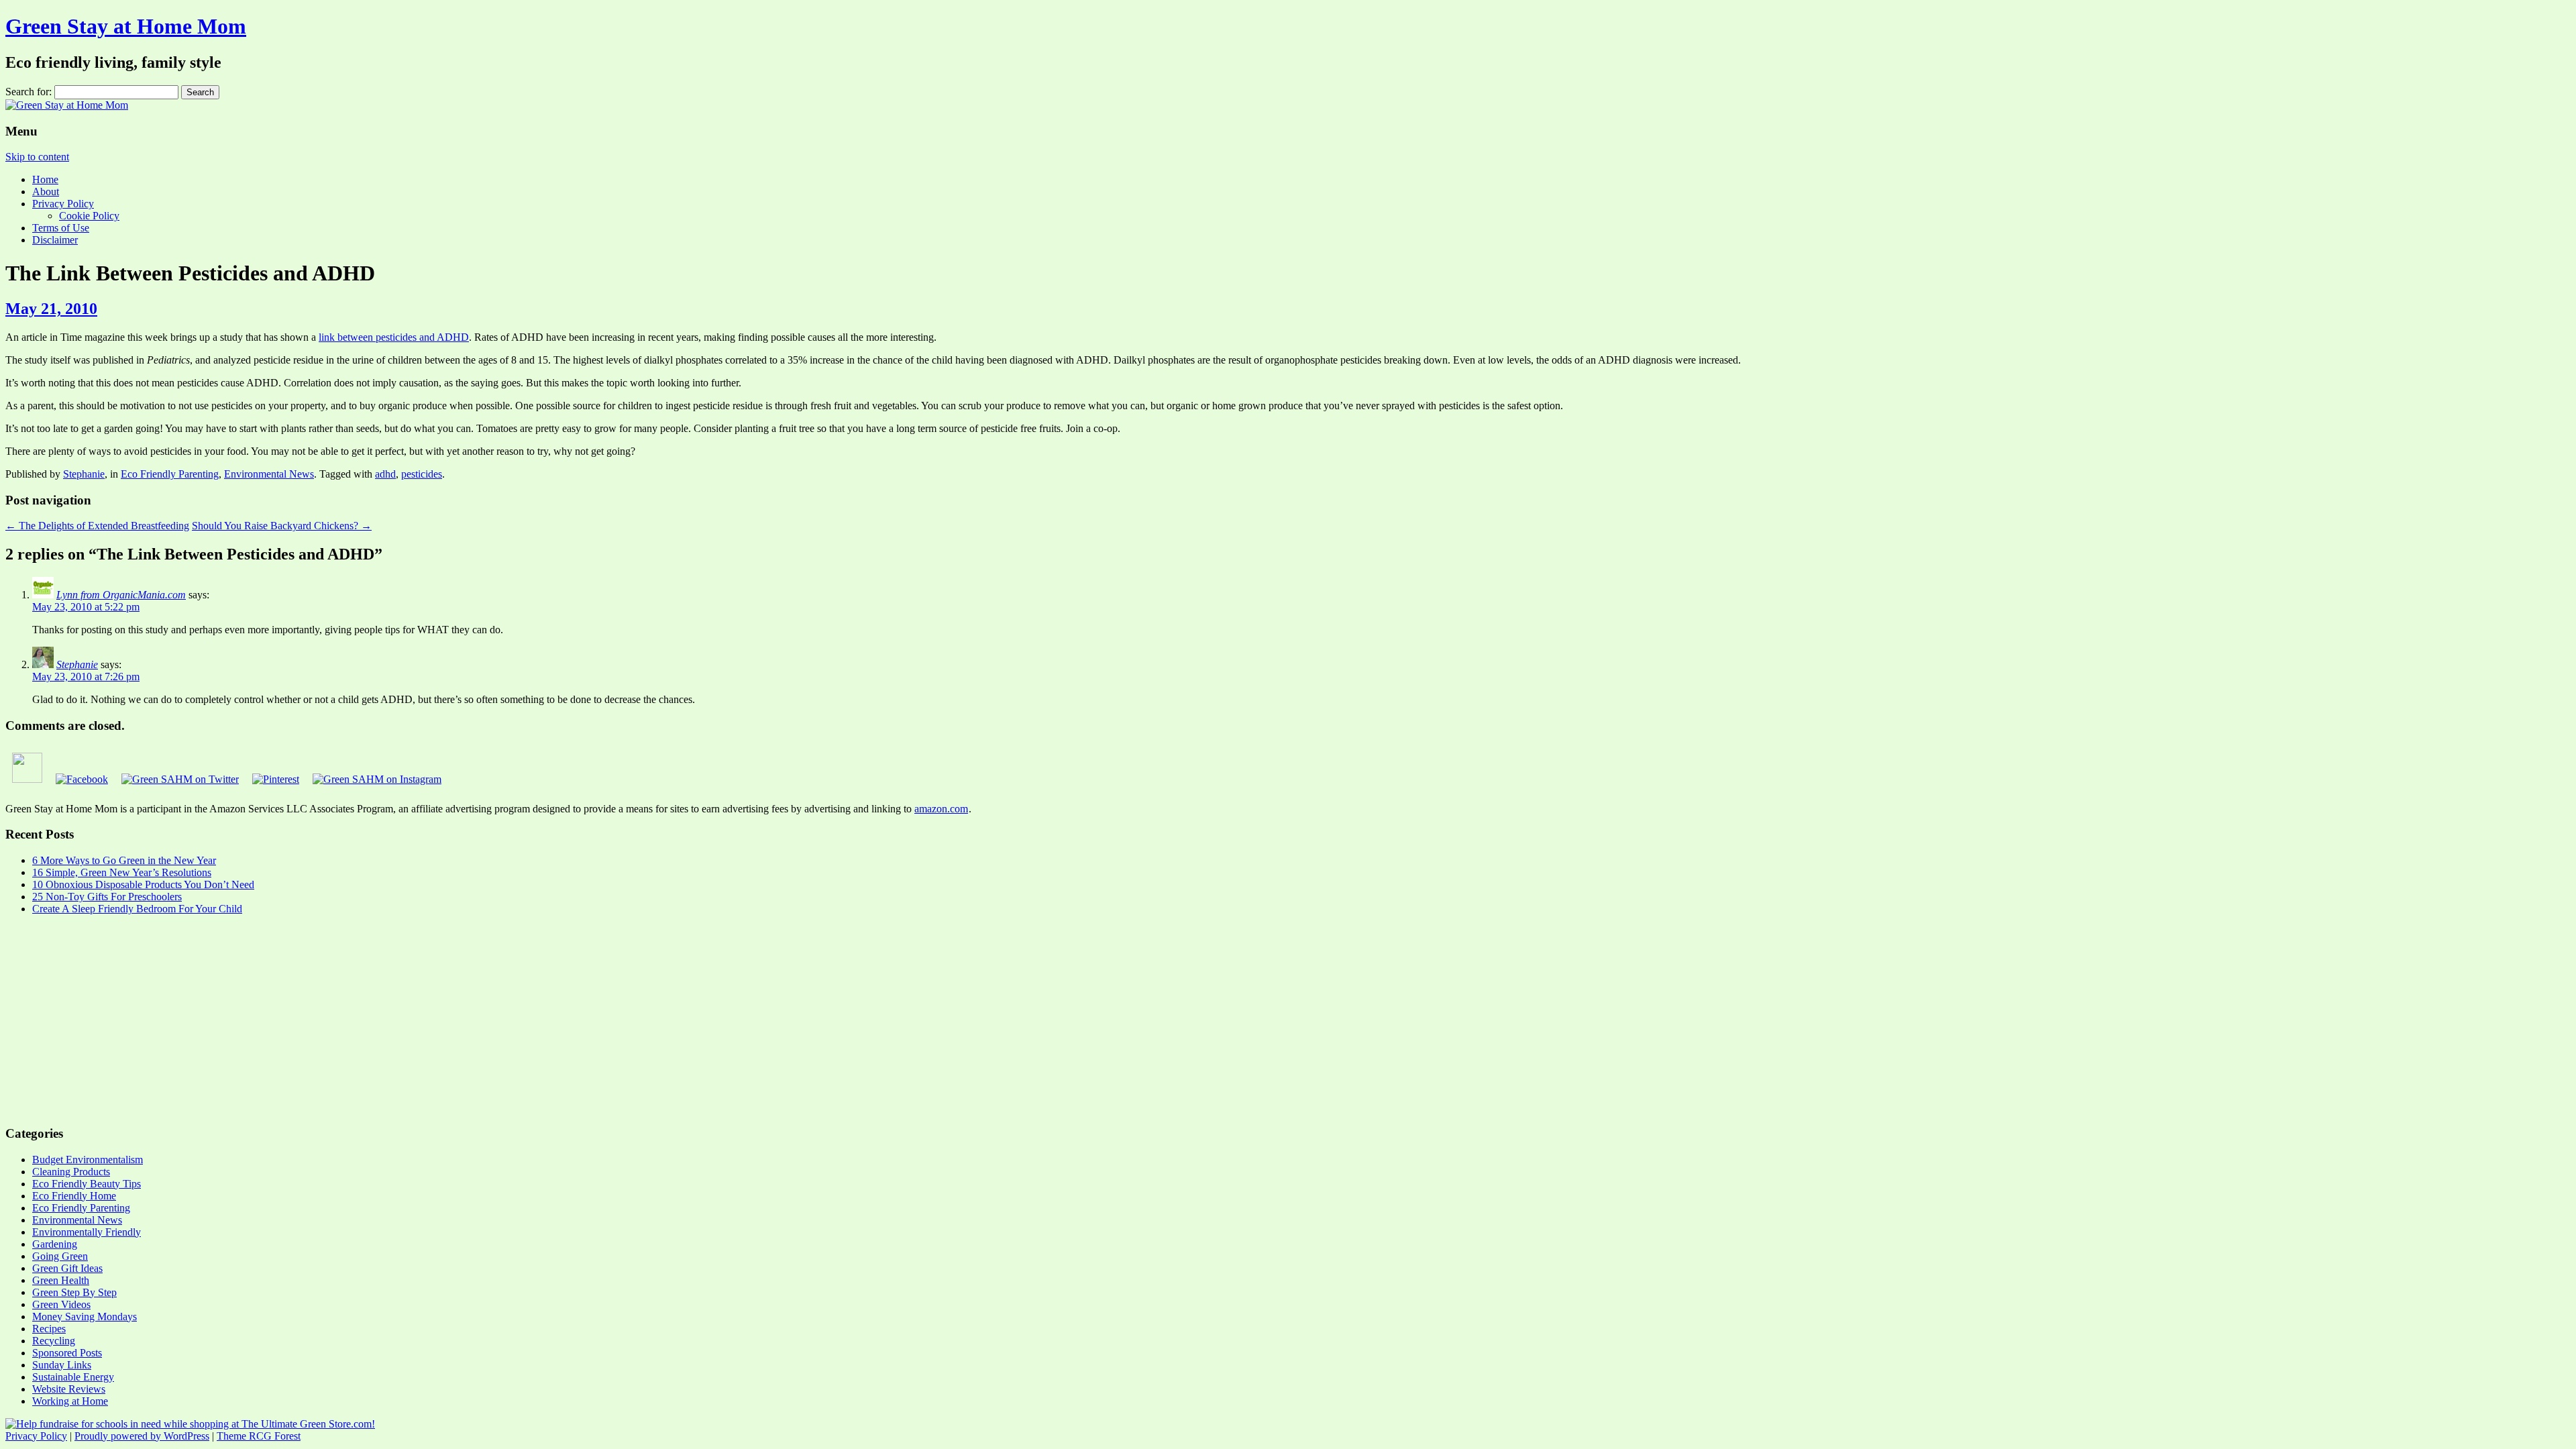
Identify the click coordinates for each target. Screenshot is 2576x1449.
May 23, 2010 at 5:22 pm (86, 607)
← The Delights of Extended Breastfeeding (97, 526)
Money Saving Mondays (85, 1317)
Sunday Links (62, 1365)
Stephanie (84, 474)
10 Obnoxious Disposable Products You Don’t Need (143, 884)
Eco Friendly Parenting (170, 474)
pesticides (422, 474)
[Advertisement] (408, 1020)
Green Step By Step (74, 1292)
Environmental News (269, 474)
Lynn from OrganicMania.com (121, 595)
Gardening (55, 1244)
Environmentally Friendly (87, 1232)
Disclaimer (55, 240)
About (46, 192)
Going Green (60, 1256)
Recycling (54, 1341)
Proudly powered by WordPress (142, 1436)
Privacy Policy (63, 204)
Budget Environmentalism (88, 1160)
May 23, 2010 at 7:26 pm (86, 677)
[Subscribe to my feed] (27, 779)
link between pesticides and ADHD (394, 337)
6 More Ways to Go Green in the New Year (124, 860)
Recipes (49, 1329)
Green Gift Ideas (67, 1268)
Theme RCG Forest (259, 1436)
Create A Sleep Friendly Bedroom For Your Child (137, 909)
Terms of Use (61, 228)
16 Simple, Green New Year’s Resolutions (122, 872)
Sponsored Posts (67, 1353)
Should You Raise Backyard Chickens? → (282, 526)
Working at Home (70, 1401)
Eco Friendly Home (74, 1196)
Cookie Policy (89, 216)
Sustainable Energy (73, 1377)
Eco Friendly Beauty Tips (87, 1184)
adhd (385, 474)
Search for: (29, 92)
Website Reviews (69, 1389)
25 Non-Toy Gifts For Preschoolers (107, 897)
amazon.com (941, 809)
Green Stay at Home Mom (126, 26)
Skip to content (37, 157)
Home (45, 179)
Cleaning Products (71, 1172)
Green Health (61, 1280)
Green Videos (61, 1304)
